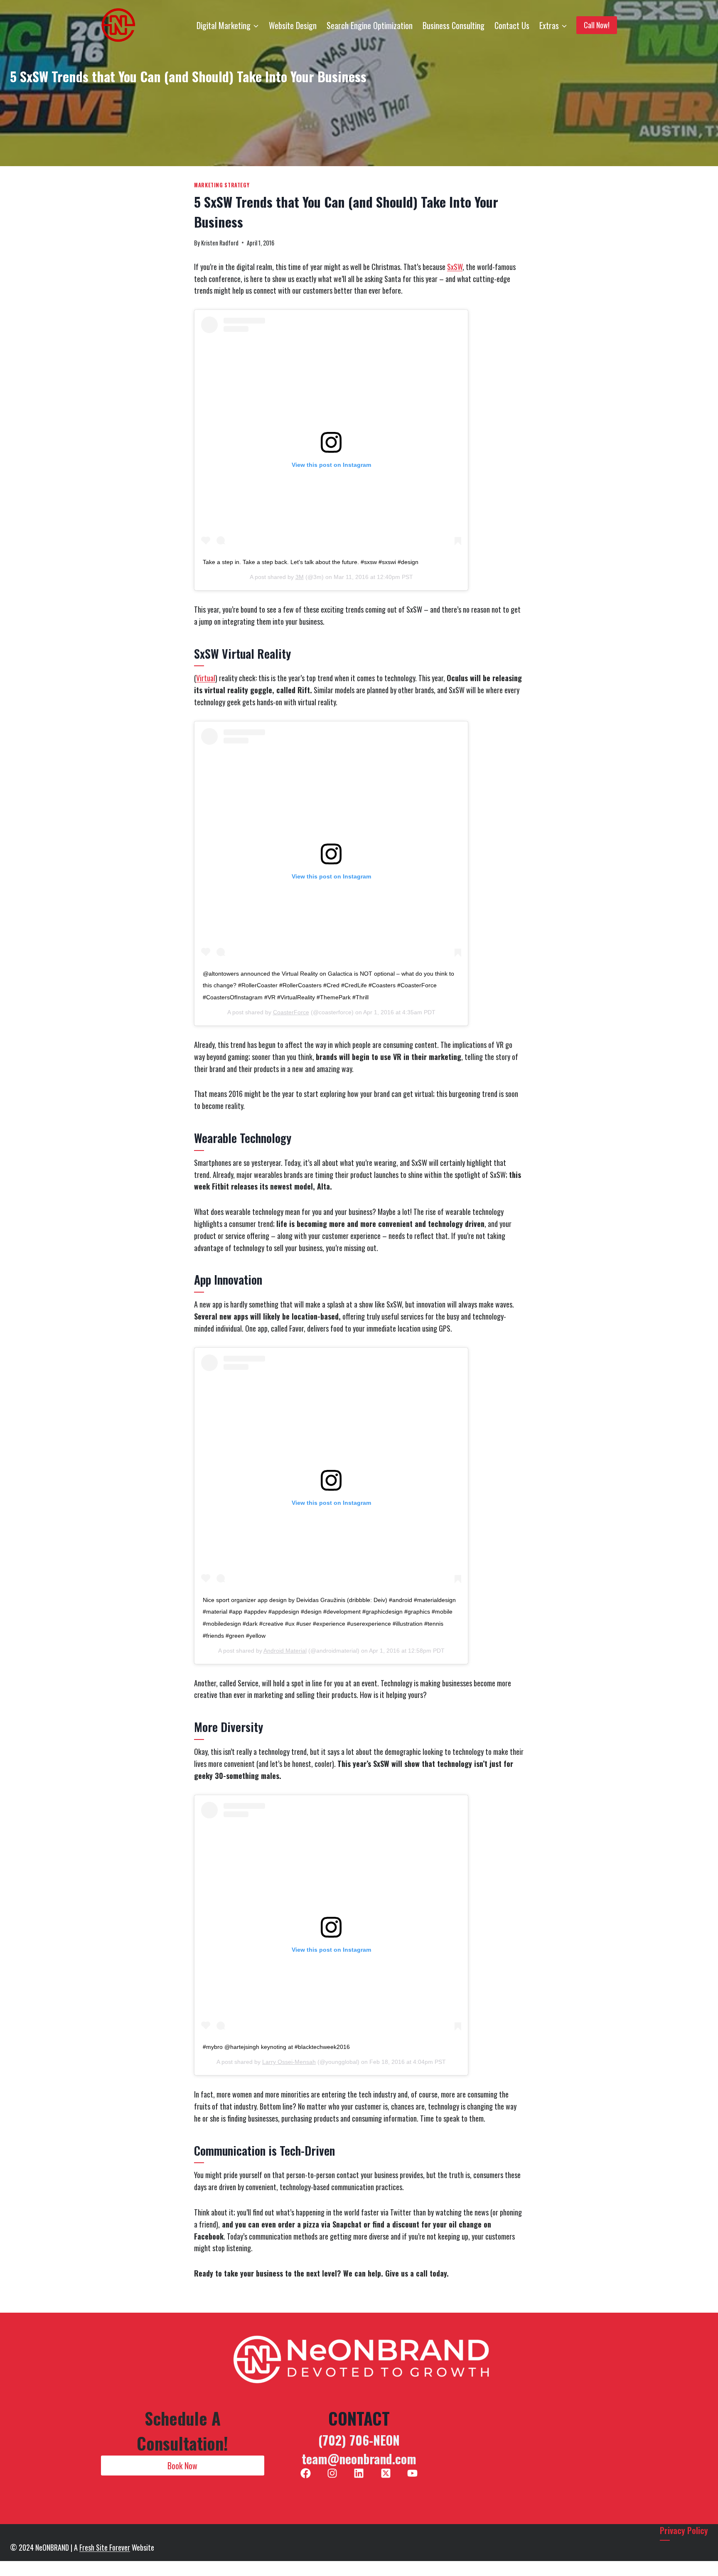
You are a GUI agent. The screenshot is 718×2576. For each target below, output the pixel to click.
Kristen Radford (220, 243)
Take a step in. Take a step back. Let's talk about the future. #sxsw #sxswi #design (311, 562)
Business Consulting (454, 25)
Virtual (206, 678)
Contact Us (512, 25)
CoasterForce (291, 1012)
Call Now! (597, 25)
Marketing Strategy (222, 185)
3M (300, 577)
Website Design (293, 25)
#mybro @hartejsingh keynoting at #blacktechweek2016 (276, 2047)
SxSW (455, 267)
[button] (183, 2466)
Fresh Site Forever (105, 2547)
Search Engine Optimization (370, 25)
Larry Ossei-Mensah (289, 2062)
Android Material (285, 1651)
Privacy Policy (684, 2530)
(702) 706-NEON (359, 2440)
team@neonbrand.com (359, 2459)
